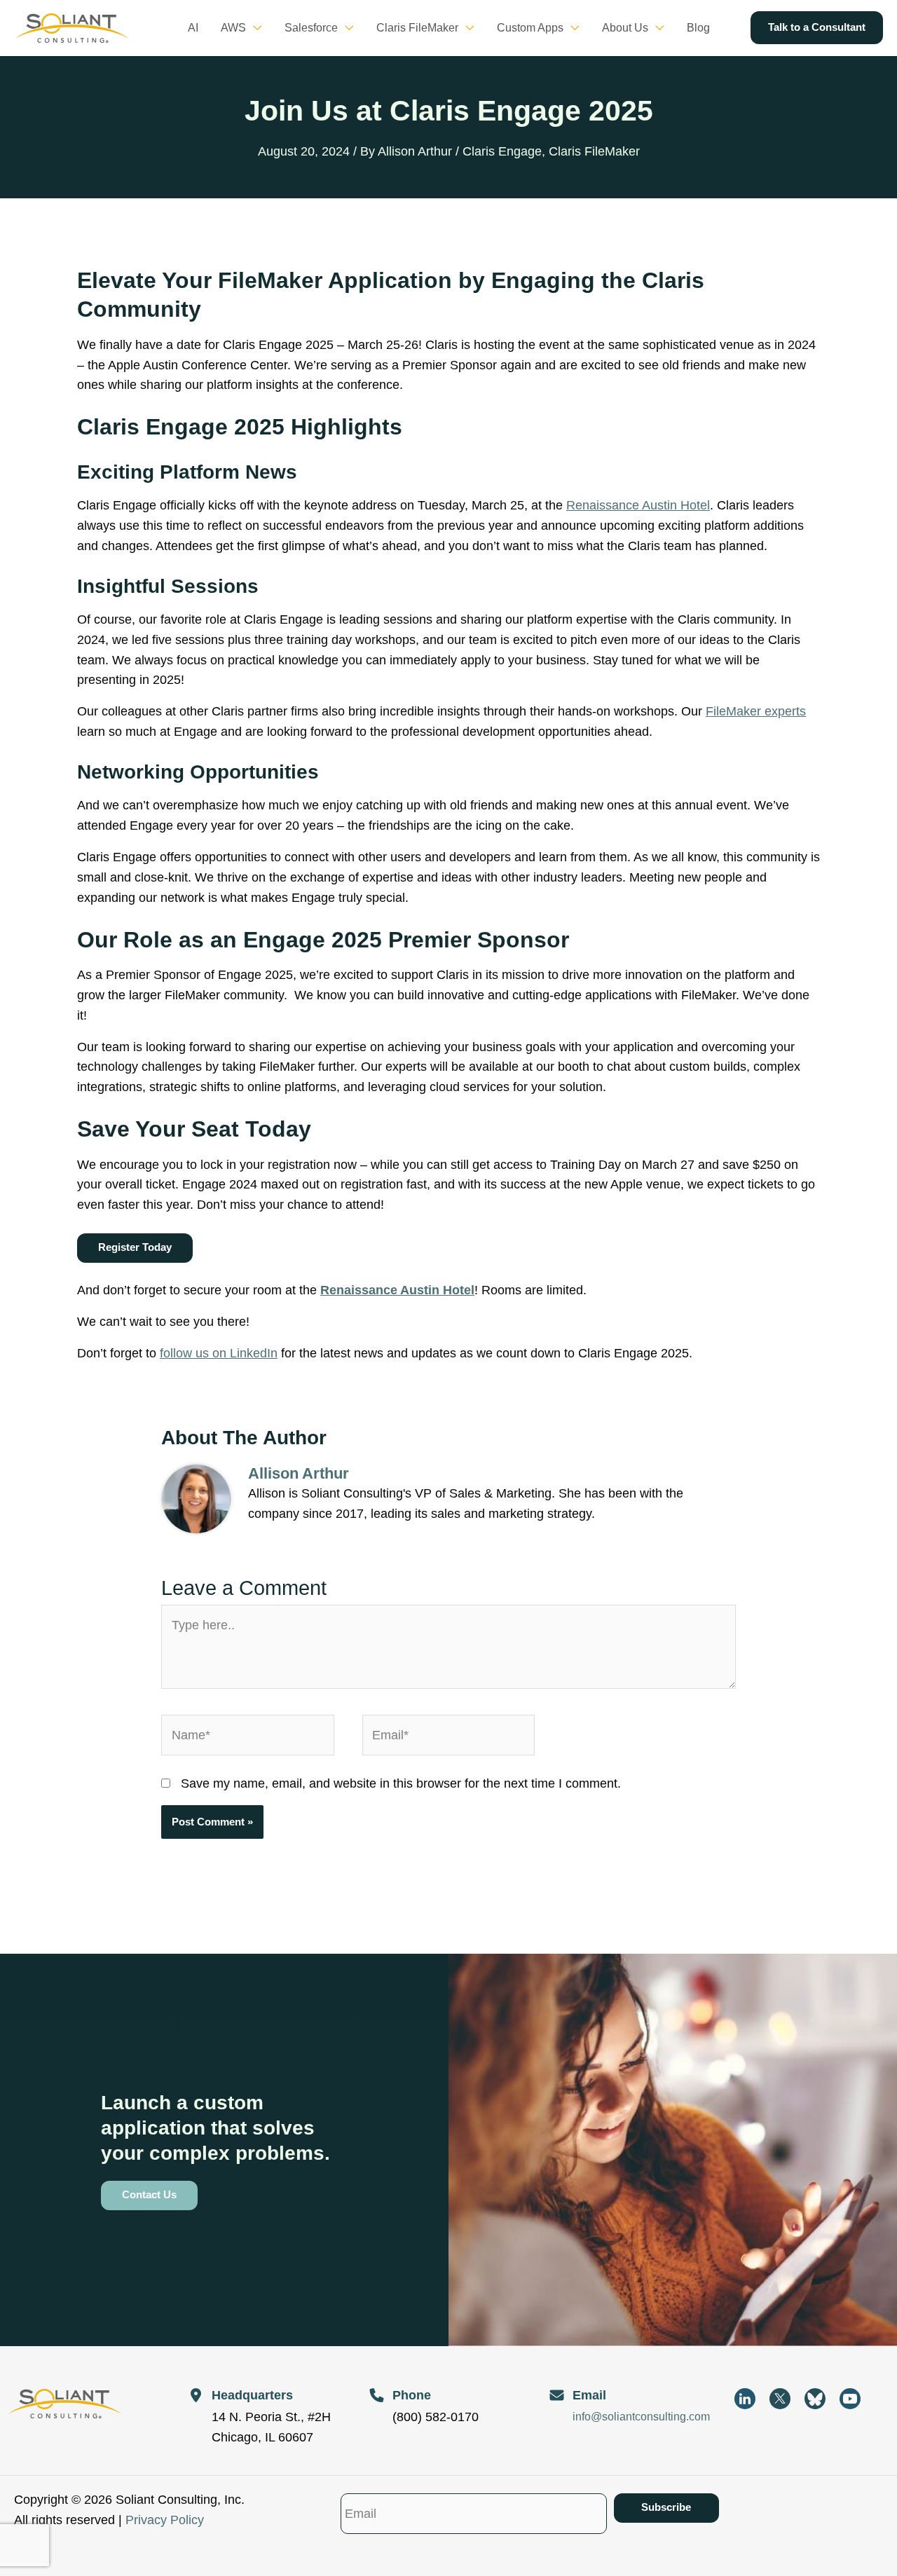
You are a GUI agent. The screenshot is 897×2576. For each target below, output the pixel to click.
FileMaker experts (756, 711)
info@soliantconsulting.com (641, 2417)
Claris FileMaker (594, 151)
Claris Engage (502, 151)
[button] (254, 28)
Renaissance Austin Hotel (638, 505)
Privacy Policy (165, 2520)
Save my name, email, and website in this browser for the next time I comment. (401, 1783)
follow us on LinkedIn (219, 1353)
